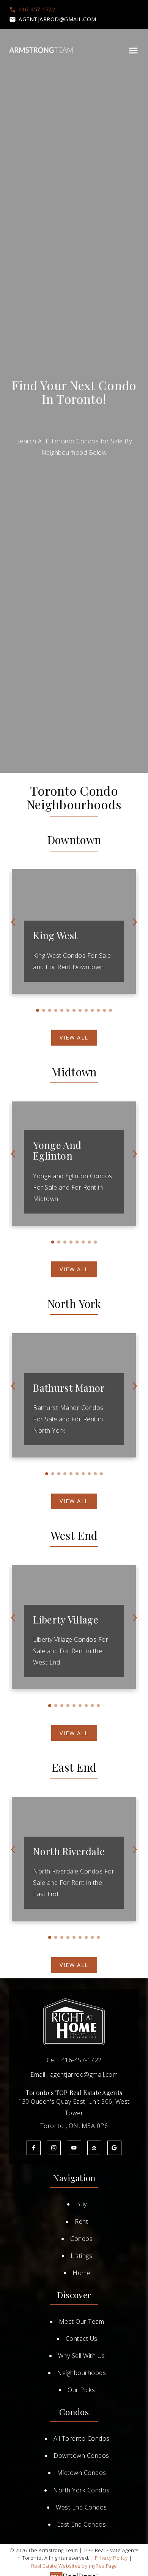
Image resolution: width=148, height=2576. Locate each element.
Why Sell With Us (82, 2356)
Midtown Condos (82, 2473)
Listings (81, 2256)
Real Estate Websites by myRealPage (74, 2566)
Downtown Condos (81, 2456)
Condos (81, 2239)
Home (81, 2273)
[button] (32, 9)
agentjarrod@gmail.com (57, 19)
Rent (81, 2222)
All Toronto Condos (82, 2438)
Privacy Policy (111, 2558)
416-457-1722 (37, 9)
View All (74, 1038)
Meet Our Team (82, 2321)
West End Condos (81, 2507)
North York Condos (81, 2490)
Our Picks (81, 2390)
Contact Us (82, 2339)
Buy (81, 2204)
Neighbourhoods (81, 2373)
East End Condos (82, 2524)
